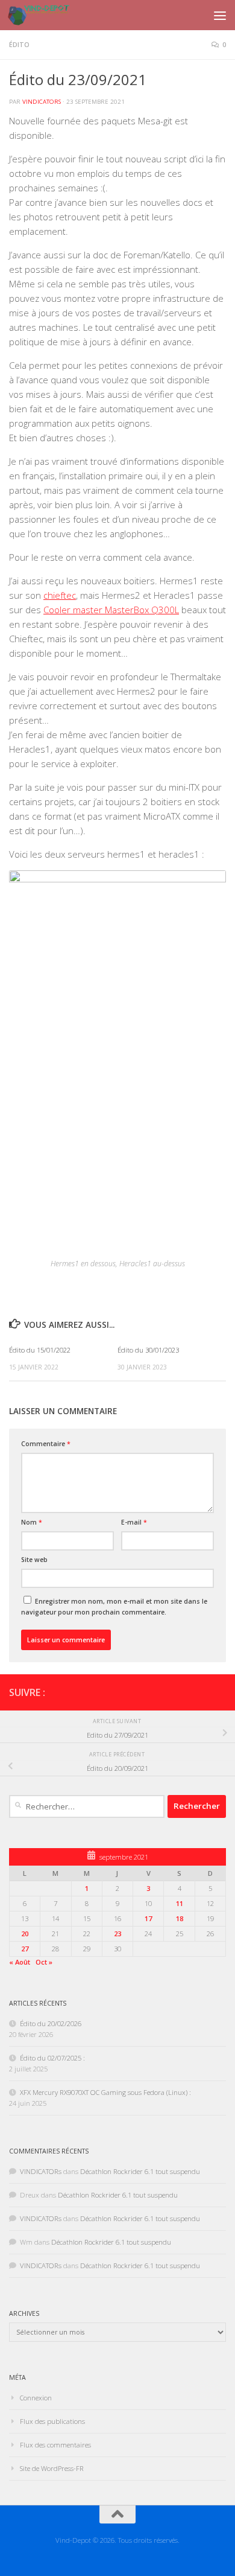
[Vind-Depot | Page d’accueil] (49, 15)
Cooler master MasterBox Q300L (111, 610)
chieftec (60, 595)
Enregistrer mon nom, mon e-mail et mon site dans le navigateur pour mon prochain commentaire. (114, 1607)
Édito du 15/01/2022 (40, 1350)
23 (117, 1934)
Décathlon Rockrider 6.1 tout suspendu (140, 2171)
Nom (32, 1522)
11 (180, 1903)
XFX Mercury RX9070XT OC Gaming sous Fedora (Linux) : (105, 2092)
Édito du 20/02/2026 (51, 2023)
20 (25, 1934)
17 (148, 1918)
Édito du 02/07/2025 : (52, 2058)
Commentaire (46, 1444)
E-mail (134, 1522)
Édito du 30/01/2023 (148, 1350)
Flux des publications (52, 2421)
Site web (34, 1560)
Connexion (36, 2398)
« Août (20, 1962)
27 (25, 1949)
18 (180, 1918)
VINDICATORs (42, 102)
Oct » (44, 1962)
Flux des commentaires (55, 2445)
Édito (19, 45)
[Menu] (220, 15)
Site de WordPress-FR (52, 2468)
